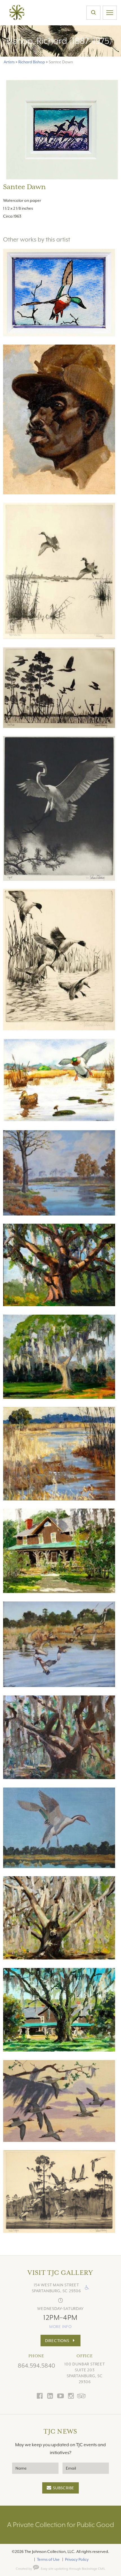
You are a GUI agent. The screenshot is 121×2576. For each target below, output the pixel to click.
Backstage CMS (93, 2569)
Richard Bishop (32, 62)
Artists (9, 62)
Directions (57, 2341)
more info (60, 2327)
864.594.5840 (36, 2366)
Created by (24, 2569)
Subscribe (64, 2488)
